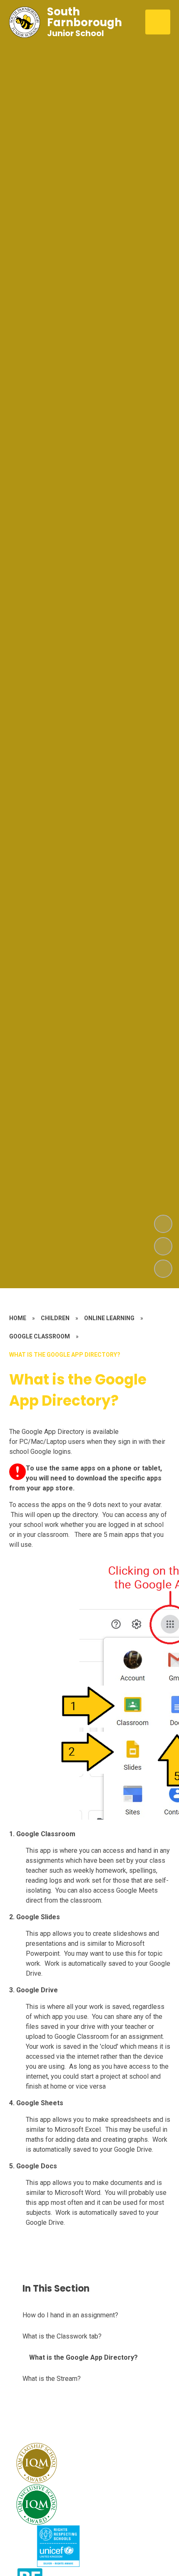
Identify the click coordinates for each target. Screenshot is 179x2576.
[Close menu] (158, 22)
